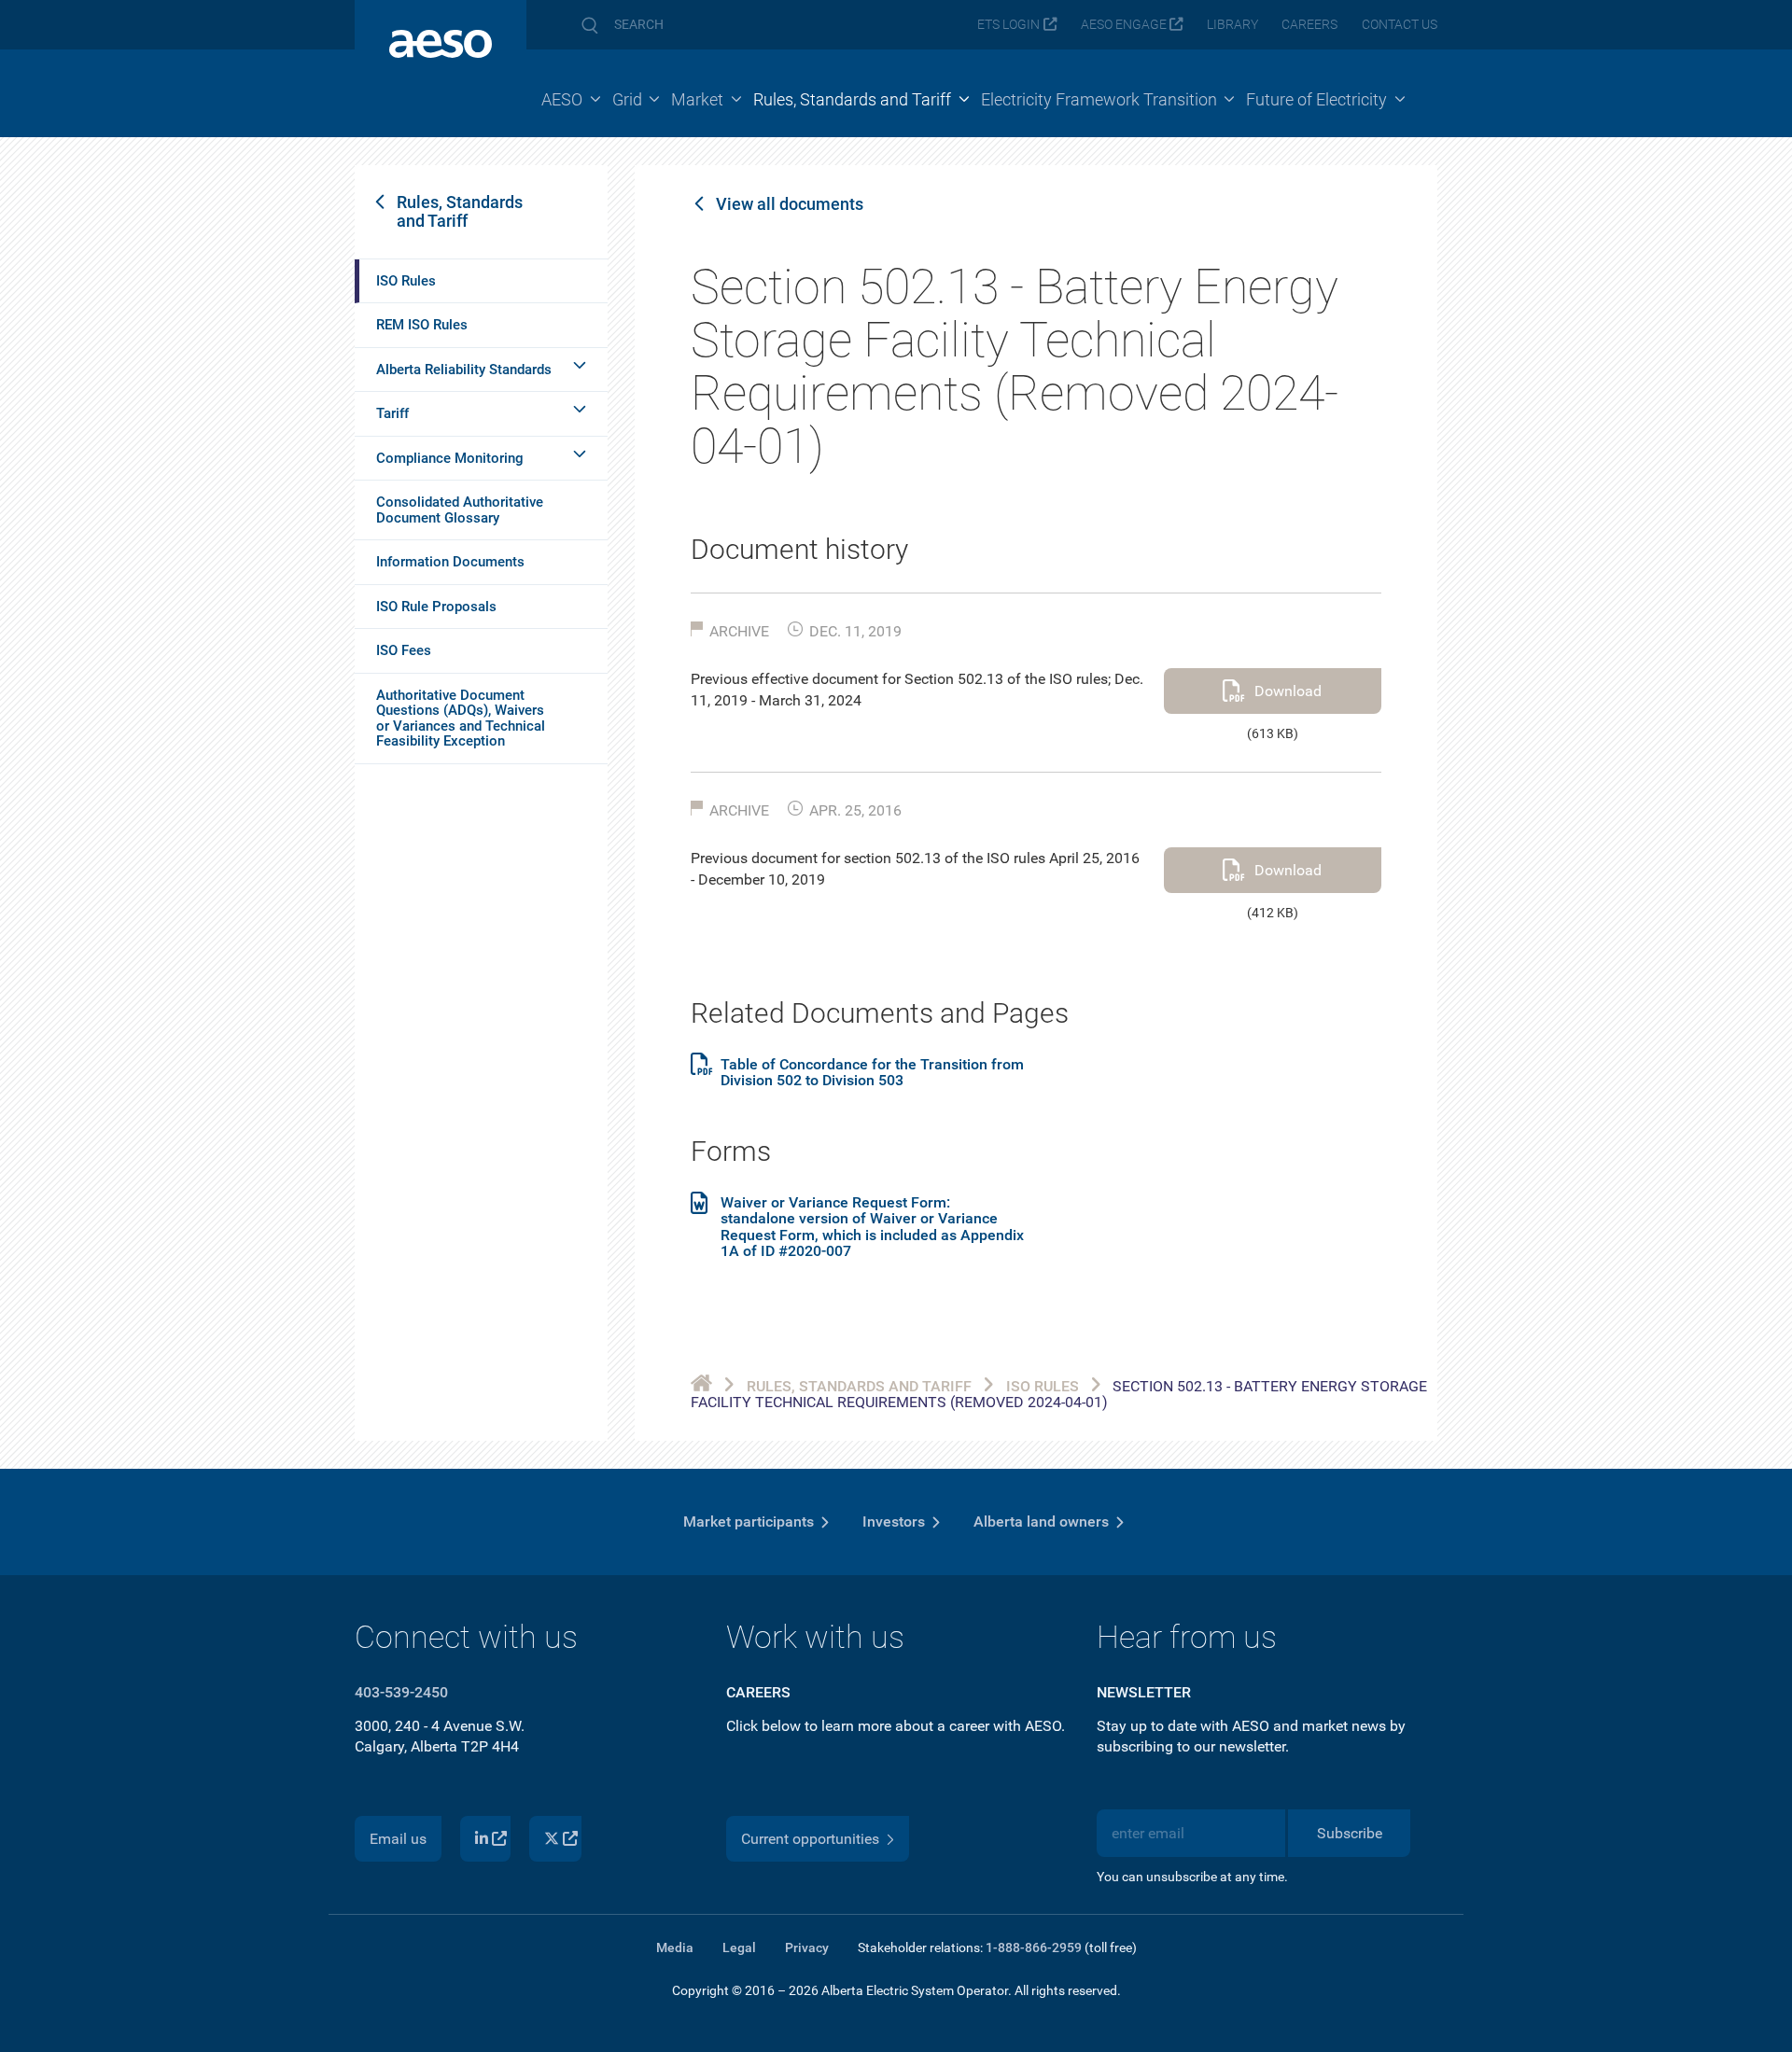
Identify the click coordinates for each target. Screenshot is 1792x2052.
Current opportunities (810, 1839)
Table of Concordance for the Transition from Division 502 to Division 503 (872, 1073)
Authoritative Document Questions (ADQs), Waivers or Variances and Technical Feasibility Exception (461, 719)
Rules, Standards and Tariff (460, 211)
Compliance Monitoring (450, 458)
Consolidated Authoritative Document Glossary (460, 510)
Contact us (1400, 25)
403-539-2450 (401, 1692)
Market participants (749, 1522)
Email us (398, 1839)
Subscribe (1350, 1833)
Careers (1309, 25)
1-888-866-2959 (1034, 1947)
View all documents (790, 204)
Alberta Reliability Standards (464, 370)
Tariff (392, 413)
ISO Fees (404, 650)
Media (675, 1947)
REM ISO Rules (422, 325)
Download (1288, 691)
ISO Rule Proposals (436, 607)
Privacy (807, 1947)
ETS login (1008, 25)
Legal (739, 1947)
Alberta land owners (1041, 1522)
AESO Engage (1124, 25)
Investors (894, 1522)
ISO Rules (406, 281)
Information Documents (450, 562)
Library (1232, 25)
